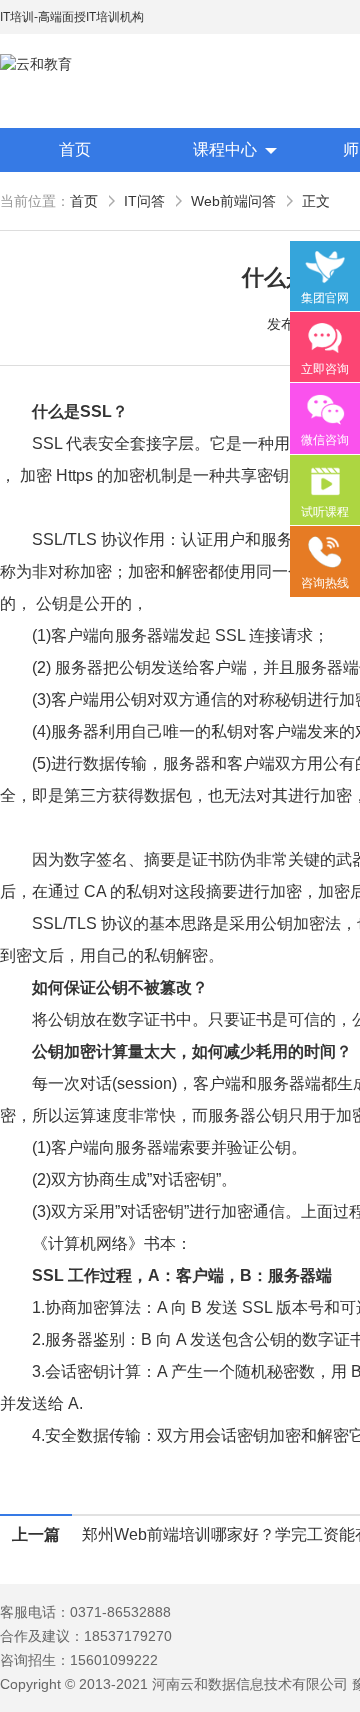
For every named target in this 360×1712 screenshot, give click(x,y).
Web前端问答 (233, 201)
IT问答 (144, 201)
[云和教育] (90, 64)
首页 (75, 149)
